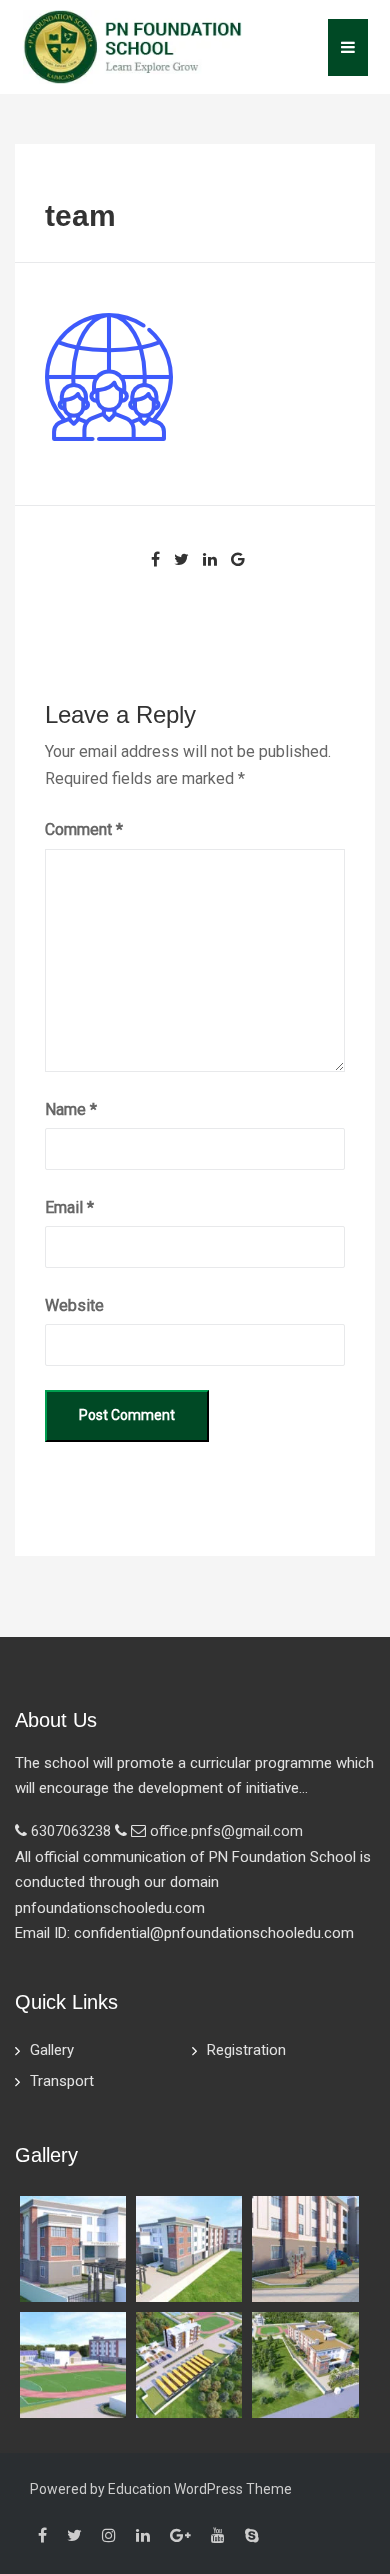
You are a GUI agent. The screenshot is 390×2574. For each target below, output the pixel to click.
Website (74, 1305)
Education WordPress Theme (200, 2489)
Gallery (52, 2050)
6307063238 (71, 1831)
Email (69, 1207)
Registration (246, 2050)
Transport (62, 2081)
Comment (84, 829)
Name (71, 1109)
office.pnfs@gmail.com (226, 1831)
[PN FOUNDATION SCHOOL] (133, 45)
